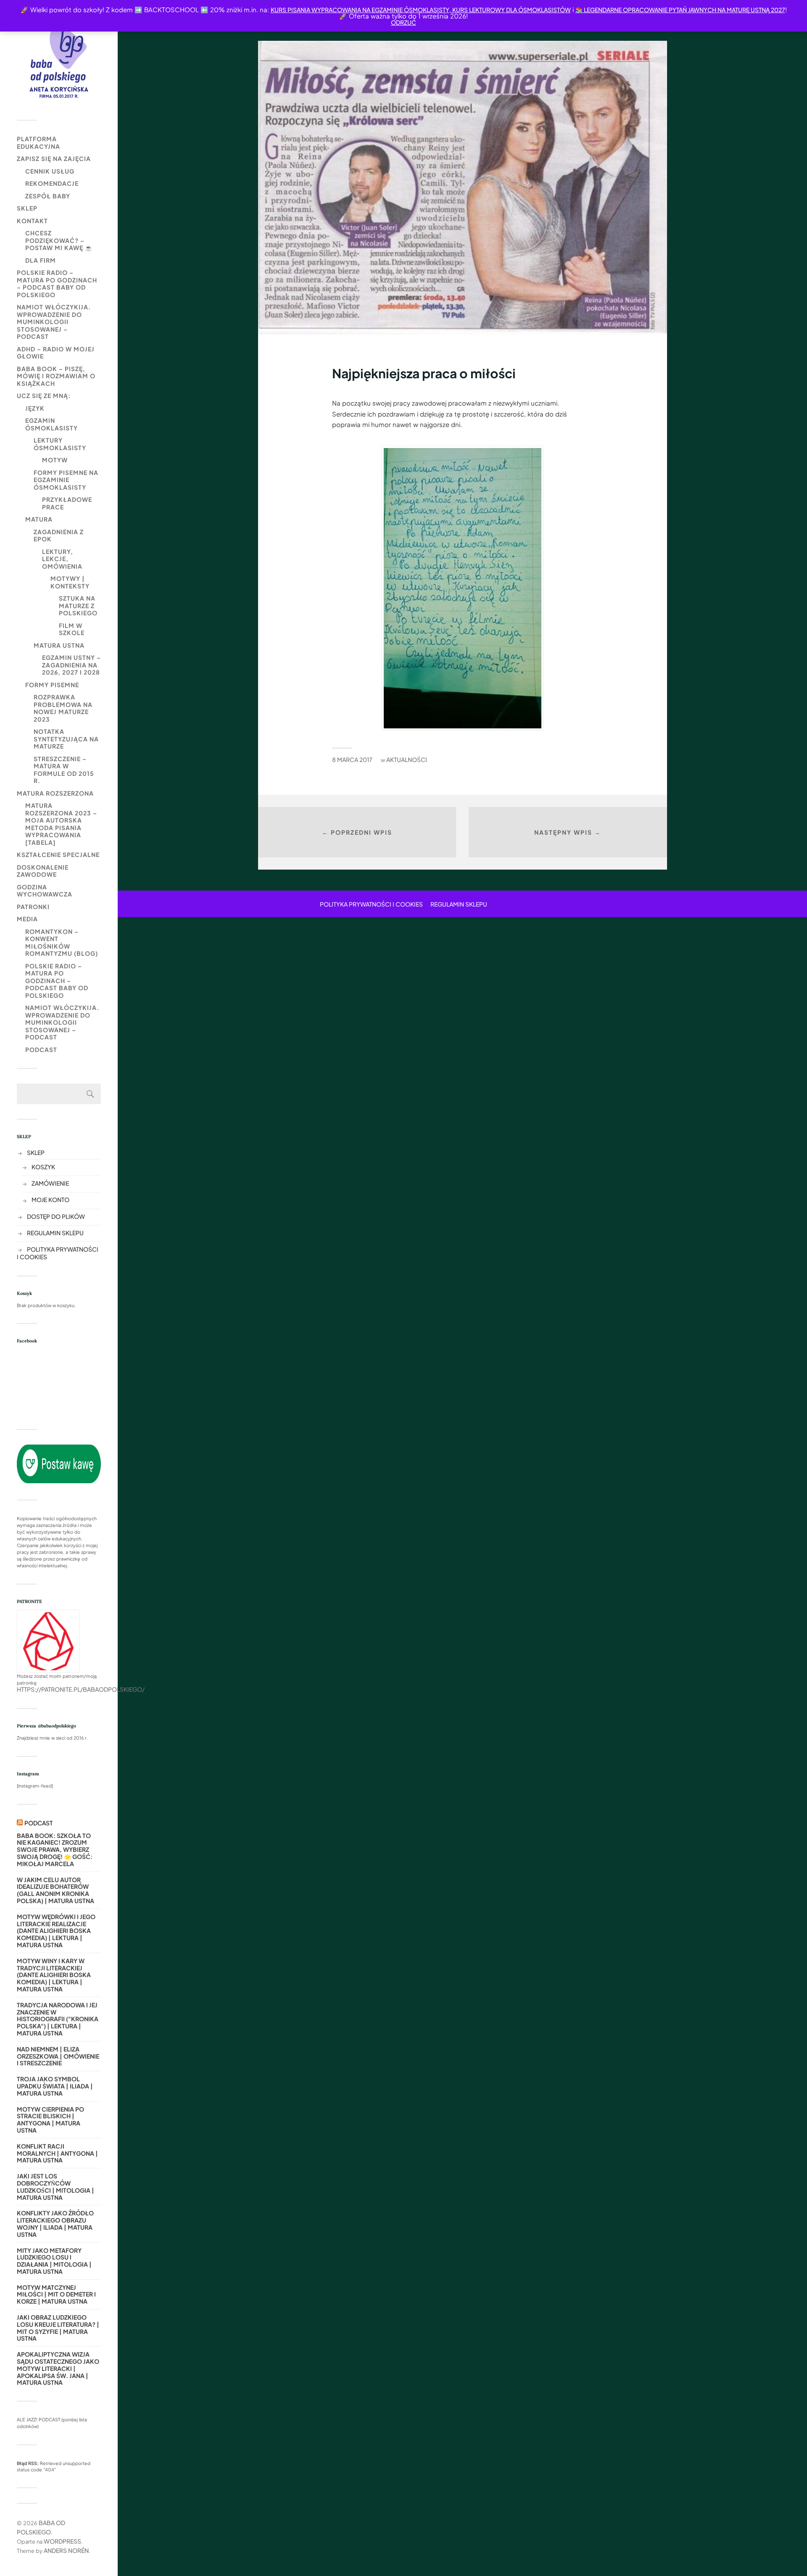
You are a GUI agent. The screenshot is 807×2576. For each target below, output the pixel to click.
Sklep (27, 208)
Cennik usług (50, 171)
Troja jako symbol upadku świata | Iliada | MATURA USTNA (55, 2086)
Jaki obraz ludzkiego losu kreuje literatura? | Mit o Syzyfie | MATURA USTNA (58, 2328)
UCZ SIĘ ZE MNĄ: (44, 395)
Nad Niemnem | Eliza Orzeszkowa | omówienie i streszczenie (58, 2056)
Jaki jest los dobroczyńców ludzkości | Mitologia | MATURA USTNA (55, 2187)
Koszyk (43, 1167)
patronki (33, 907)
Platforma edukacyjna (38, 142)
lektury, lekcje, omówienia (62, 559)
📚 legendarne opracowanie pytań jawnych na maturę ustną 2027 (680, 10)
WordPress (62, 2541)
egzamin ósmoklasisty (51, 424)
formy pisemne (52, 685)
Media (27, 919)
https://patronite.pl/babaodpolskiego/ (81, 1689)
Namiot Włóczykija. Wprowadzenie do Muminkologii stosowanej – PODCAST (54, 322)
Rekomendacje (52, 183)
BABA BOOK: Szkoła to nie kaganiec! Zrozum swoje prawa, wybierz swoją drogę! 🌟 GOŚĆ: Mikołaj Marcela (55, 1850)
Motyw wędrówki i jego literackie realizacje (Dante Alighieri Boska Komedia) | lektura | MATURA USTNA (56, 1931)
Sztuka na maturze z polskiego (78, 605)
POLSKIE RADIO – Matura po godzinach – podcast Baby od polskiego (57, 283)
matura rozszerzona (55, 793)
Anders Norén (66, 2550)
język (35, 408)
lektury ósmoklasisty (60, 444)
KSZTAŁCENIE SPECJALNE (58, 854)
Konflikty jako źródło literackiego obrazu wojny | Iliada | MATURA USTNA (55, 2224)
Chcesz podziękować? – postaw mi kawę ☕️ (59, 240)
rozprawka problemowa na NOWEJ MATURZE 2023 (63, 708)
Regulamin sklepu (55, 1233)
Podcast (41, 1049)
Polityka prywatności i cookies (371, 904)
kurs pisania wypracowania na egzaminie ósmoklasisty (360, 10)
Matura (39, 519)
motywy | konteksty (70, 582)
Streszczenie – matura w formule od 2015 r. (64, 770)
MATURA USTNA (59, 645)
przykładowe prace (67, 503)
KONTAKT (32, 221)
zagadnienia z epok (59, 535)
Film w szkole (72, 629)
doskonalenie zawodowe (43, 871)
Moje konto (50, 1200)
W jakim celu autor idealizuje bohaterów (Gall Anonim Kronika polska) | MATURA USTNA (55, 1890)
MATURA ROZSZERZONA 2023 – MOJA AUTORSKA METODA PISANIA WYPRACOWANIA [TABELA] (61, 824)
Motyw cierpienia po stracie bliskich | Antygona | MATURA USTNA (50, 2120)
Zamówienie (50, 1183)
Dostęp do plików (56, 1216)
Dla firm (41, 260)
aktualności (407, 759)
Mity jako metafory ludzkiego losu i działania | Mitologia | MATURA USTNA (54, 2261)
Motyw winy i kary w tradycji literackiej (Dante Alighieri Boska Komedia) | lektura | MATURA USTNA (54, 1975)
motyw (55, 460)
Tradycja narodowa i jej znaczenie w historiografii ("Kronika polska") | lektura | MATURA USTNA (58, 2019)
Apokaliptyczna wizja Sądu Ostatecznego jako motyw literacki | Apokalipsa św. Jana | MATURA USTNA (58, 2368)
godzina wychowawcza (45, 891)
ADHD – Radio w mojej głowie (56, 353)
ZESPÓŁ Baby (48, 196)
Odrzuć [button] (403, 22)
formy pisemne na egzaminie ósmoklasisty (66, 480)
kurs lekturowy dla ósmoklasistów (511, 10)
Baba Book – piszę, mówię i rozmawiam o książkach (56, 376)
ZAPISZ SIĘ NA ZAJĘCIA (54, 158)
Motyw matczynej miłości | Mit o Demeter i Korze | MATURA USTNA (56, 2294)
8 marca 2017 (352, 759)
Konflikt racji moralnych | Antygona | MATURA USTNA (57, 2153)
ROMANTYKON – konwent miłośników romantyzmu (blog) (62, 943)
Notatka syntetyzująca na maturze (66, 739)
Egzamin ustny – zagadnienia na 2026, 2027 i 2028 (71, 665)
